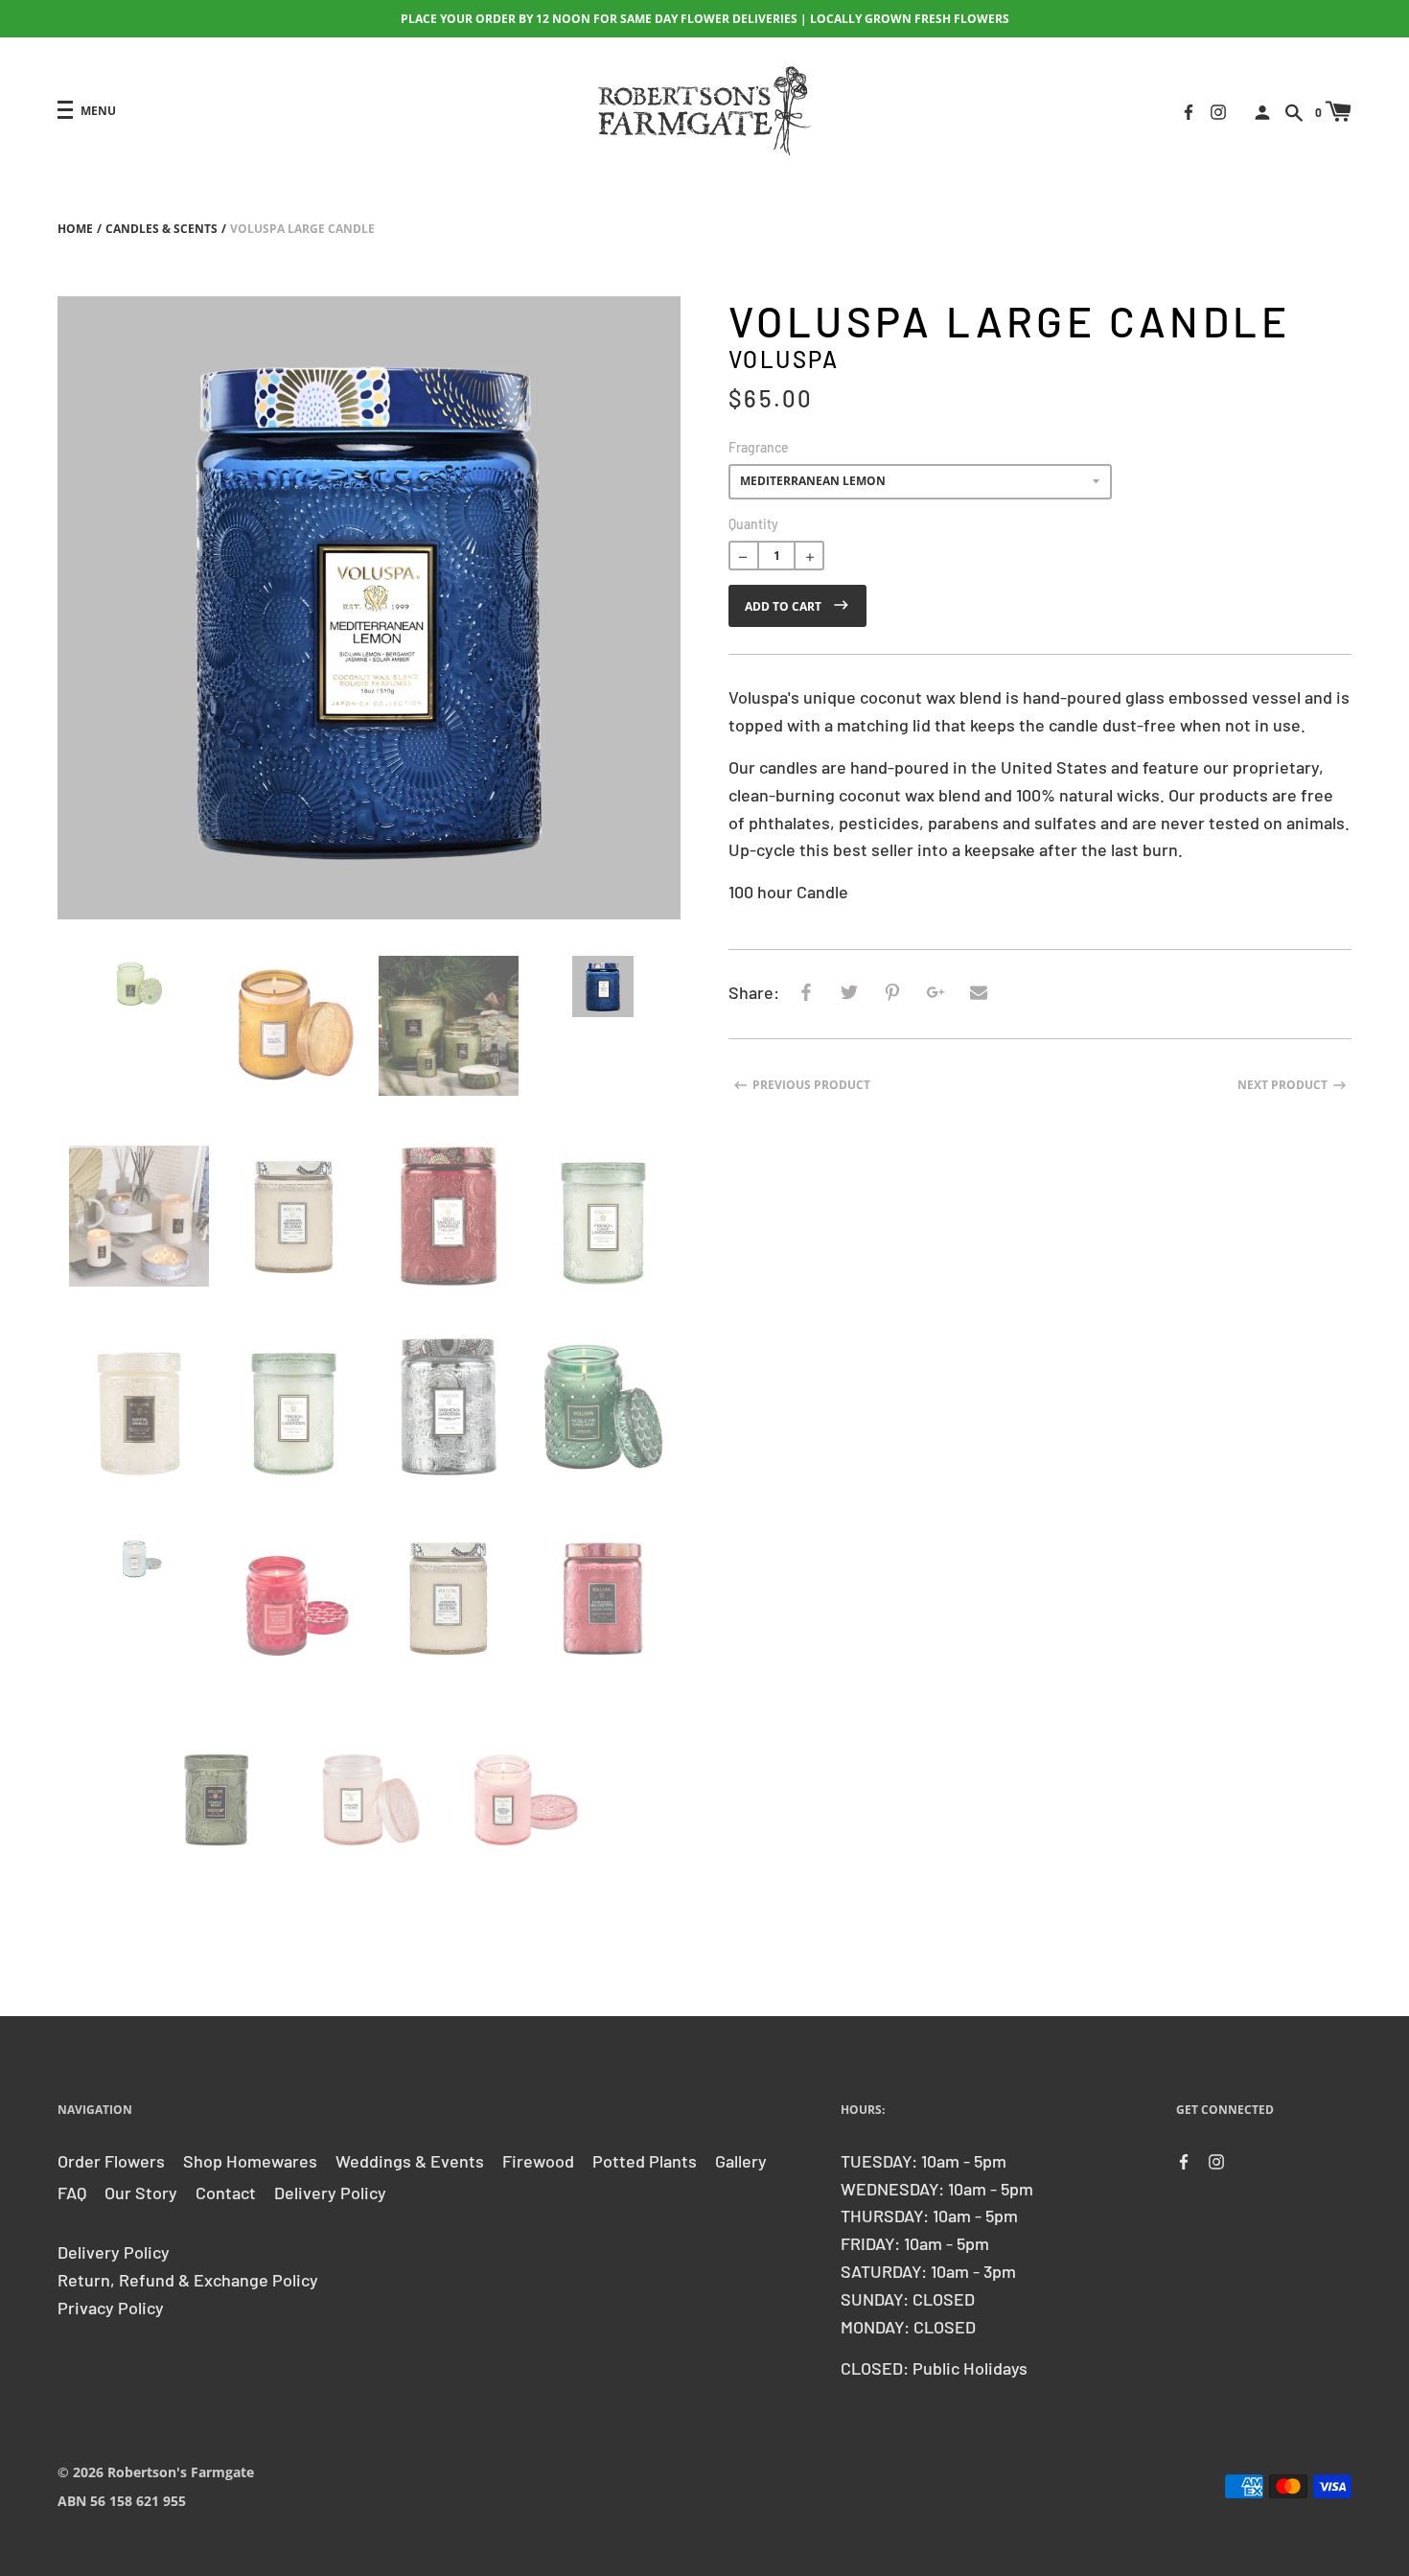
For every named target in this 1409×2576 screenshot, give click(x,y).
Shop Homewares (250, 2161)
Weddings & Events (410, 2161)
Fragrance (759, 447)
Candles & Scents (162, 229)
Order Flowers (111, 2161)
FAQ (72, 2193)
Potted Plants (645, 2161)
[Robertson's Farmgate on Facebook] (1189, 110)
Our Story (141, 2193)
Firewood (538, 2161)
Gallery (741, 2161)
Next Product (1282, 1085)
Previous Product (811, 1085)
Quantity (753, 524)
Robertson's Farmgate (181, 2472)
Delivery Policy (330, 2193)
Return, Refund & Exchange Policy (188, 2280)
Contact (226, 2193)
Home (75, 229)
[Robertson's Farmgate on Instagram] (1218, 110)
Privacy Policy (111, 2308)
